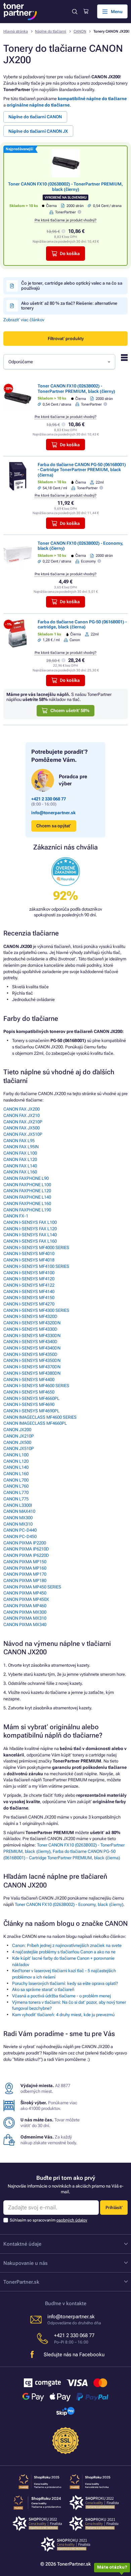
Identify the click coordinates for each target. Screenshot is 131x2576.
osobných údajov (72, 2220)
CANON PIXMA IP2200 (25, 1543)
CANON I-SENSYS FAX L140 (30, 1235)
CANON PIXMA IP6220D (26, 1555)
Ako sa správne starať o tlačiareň (43, 1989)
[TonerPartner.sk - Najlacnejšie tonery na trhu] (20, 12)
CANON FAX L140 (20, 1166)
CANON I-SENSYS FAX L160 (30, 1241)
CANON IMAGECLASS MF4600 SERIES (40, 1417)
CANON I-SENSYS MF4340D (30, 1342)
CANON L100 (16, 1455)
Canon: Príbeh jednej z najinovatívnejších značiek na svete (67, 1945)
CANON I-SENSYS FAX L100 (30, 1222)
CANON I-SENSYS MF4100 (29, 1273)
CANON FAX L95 (19, 1141)
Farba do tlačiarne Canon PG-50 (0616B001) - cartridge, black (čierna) (82, 624)
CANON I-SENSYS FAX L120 (30, 1229)
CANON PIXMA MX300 (25, 1612)
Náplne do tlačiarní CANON (35, 117)
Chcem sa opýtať (54, 826)
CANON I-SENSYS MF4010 (29, 1254)
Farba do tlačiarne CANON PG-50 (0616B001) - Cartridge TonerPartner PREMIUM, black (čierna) (82, 470)
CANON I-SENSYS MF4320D (30, 1316)
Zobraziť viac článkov (24, 320)
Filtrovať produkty (66, 339)
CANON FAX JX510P (23, 1134)
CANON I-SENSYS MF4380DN (32, 1373)
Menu (117, 12)
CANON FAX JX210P (23, 1122)
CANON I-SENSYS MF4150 (29, 1298)
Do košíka (70, 254)
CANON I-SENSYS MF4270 (29, 1304)
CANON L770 (16, 1492)
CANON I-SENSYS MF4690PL (31, 1411)
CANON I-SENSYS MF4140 (29, 1292)
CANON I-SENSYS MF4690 (29, 1404)
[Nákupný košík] (86, 11)
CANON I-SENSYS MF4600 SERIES (36, 1386)
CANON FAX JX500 (21, 1128)
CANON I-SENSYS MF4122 (29, 1285)
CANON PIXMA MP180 (25, 1581)
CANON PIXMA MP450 (25, 1593)
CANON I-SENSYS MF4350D (30, 1354)
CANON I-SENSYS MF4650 (29, 1392)
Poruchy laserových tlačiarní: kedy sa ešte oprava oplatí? (65, 1983)
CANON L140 (16, 1467)
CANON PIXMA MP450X (26, 1599)
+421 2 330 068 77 (49, 799)
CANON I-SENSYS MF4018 (29, 1260)
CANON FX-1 (16, 1216)
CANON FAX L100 (20, 1153)
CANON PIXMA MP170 (25, 1574)
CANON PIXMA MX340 (25, 1625)
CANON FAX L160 (20, 1172)
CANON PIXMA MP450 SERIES (32, 1587)
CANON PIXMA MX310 (25, 1618)
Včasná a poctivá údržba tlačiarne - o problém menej (61, 1996)
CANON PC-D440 (20, 1530)
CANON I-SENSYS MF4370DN (32, 1367)
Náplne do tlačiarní (51, 31)
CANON (80, 31)
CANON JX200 (17, 1430)
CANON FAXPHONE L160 (27, 1203)
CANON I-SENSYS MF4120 (29, 1279)
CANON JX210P (19, 1436)
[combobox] (59, 362)
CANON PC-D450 (20, 1536)
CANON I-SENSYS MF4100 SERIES (36, 1266)
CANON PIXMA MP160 (25, 1568)
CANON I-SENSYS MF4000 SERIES (36, 1248)
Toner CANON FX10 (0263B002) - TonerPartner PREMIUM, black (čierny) (65, 186)
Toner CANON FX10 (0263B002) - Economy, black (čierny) (69, 1904)
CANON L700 (16, 1480)
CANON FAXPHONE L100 (27, 1185)
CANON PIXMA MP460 (25, 1606)
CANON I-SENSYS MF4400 (29, 1380)
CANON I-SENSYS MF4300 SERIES (36, 1310)
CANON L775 (16, 1499)
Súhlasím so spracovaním (49, 2220)
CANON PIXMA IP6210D (26, 1549)
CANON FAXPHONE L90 (26, 1178)
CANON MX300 (18, 1518)
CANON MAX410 (19, 1511)
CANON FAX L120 (20, 1159)
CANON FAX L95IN (21, 1147)
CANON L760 (16, 1486)
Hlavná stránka (16, 31)
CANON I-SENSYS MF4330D (30, 1329)
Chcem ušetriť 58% (70, 711)
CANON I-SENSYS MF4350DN (32, 1360)
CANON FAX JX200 (21, 1109)
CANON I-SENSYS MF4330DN (32, 1336)
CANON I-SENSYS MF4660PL (31, 1398)
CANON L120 (16, 1461)
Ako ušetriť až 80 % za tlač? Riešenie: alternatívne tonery (69, 306)
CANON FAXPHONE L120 (27, 1191)
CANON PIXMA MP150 (25, 1562)
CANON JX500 (17, 1442)
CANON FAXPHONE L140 (27, 1197)
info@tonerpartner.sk (53, 813)
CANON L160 (16, 1474)
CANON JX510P (19, 1448)
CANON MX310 (18, 1524)
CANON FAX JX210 (21, 1115)
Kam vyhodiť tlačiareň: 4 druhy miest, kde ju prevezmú (63, 2015)
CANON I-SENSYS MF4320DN (32, 1323)
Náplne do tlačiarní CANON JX (38, 131)
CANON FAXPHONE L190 (27, 1210)
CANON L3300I (18, 1505)
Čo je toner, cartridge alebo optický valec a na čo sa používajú (72, 285)
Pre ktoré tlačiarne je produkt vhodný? (65, 220)
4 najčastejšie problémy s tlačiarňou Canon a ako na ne (64, 1952)
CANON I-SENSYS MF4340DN (32, 1348)
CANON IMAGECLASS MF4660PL (35, 1423)
